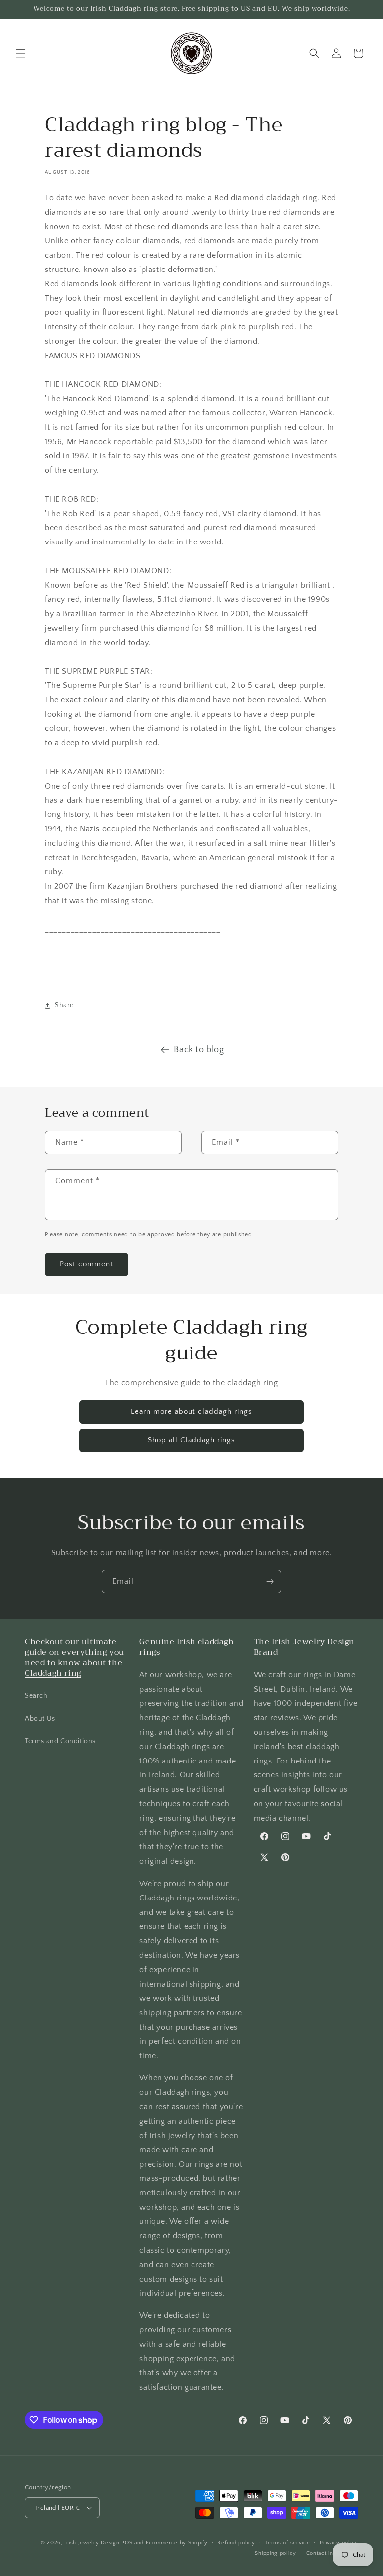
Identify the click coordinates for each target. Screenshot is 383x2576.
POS (127, 2543)
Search (36, 1696)
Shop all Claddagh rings (191, 1440)
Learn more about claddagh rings (191, 1412)
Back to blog (199, 1050)
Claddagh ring (53, 1673)
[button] (21, 53)
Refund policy (236, 2543)
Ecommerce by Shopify (177, 2543)
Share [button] (64, 1005)
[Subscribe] (270, 1581)
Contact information (332, 2553)
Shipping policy (276, 2553)
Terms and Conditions (60, 1741)
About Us (40, 1719)
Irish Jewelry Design (92, 2543)
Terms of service (287, 2543)
